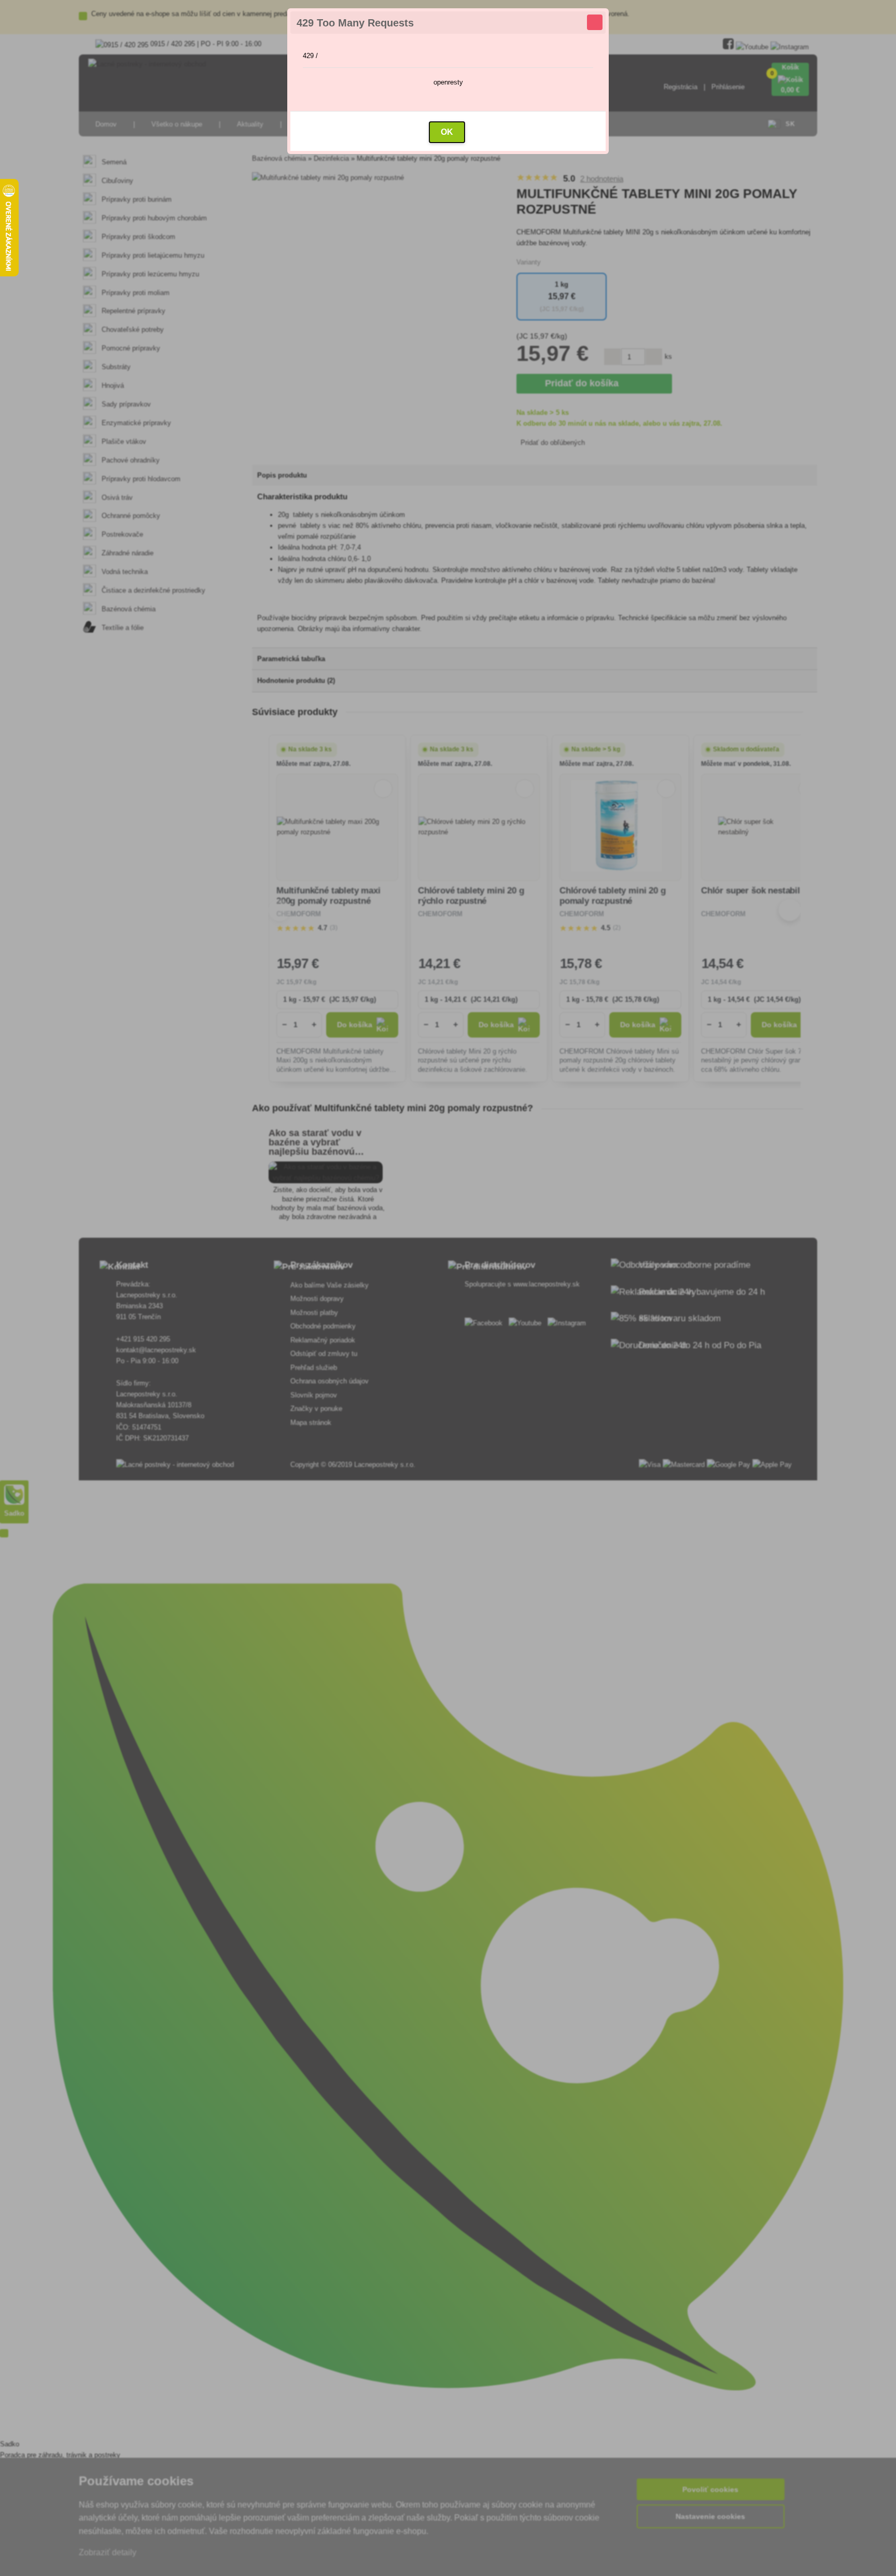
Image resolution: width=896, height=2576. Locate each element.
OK (447, 132)
